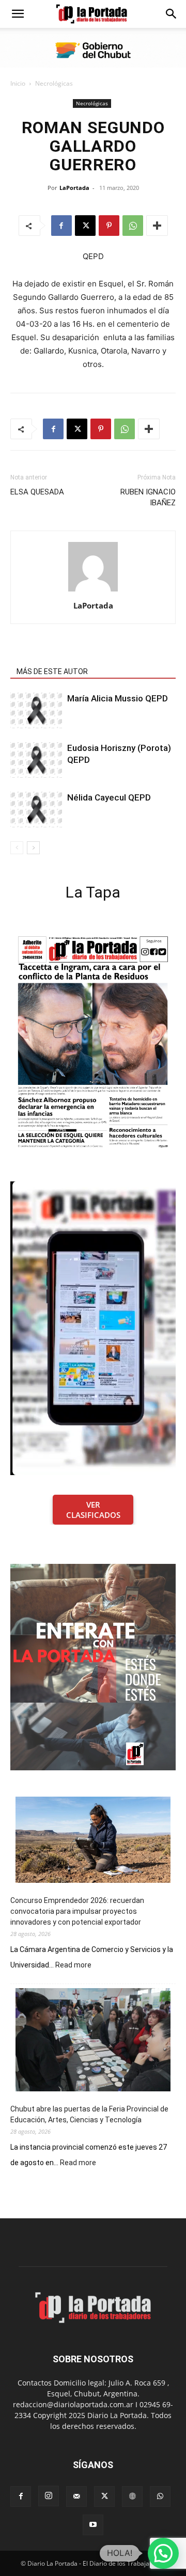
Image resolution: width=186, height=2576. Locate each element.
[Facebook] (61, 226)
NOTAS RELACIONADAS (55, 657)
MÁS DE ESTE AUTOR (52, 671)
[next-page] (33, 848)
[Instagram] (49, 2496)
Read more (73, 1965)
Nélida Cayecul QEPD (109, 797)
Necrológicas (54, 83)
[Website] (132, 2497)
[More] (157, 226)
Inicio (18, 83)
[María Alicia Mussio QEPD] (36, 710)
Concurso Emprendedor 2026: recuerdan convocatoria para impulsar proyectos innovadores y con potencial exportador (77, 1911)
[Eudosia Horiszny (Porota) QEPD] (36, 760)
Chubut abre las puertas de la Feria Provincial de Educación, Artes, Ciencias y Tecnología (89, 2114)
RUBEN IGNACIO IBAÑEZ (148, 497)
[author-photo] (93, 591)
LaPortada (74, 188)
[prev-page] (17, 848)
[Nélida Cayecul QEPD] (36, 810)
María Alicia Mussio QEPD (118, 698)
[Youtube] (93, 2525)
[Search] (172, 14)
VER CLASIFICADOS (93, 1510)
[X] (85, 226)
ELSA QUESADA (37, 492)
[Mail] (76, 2497)
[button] (18, 14)
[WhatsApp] (133, 226)
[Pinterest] (109, 226)
